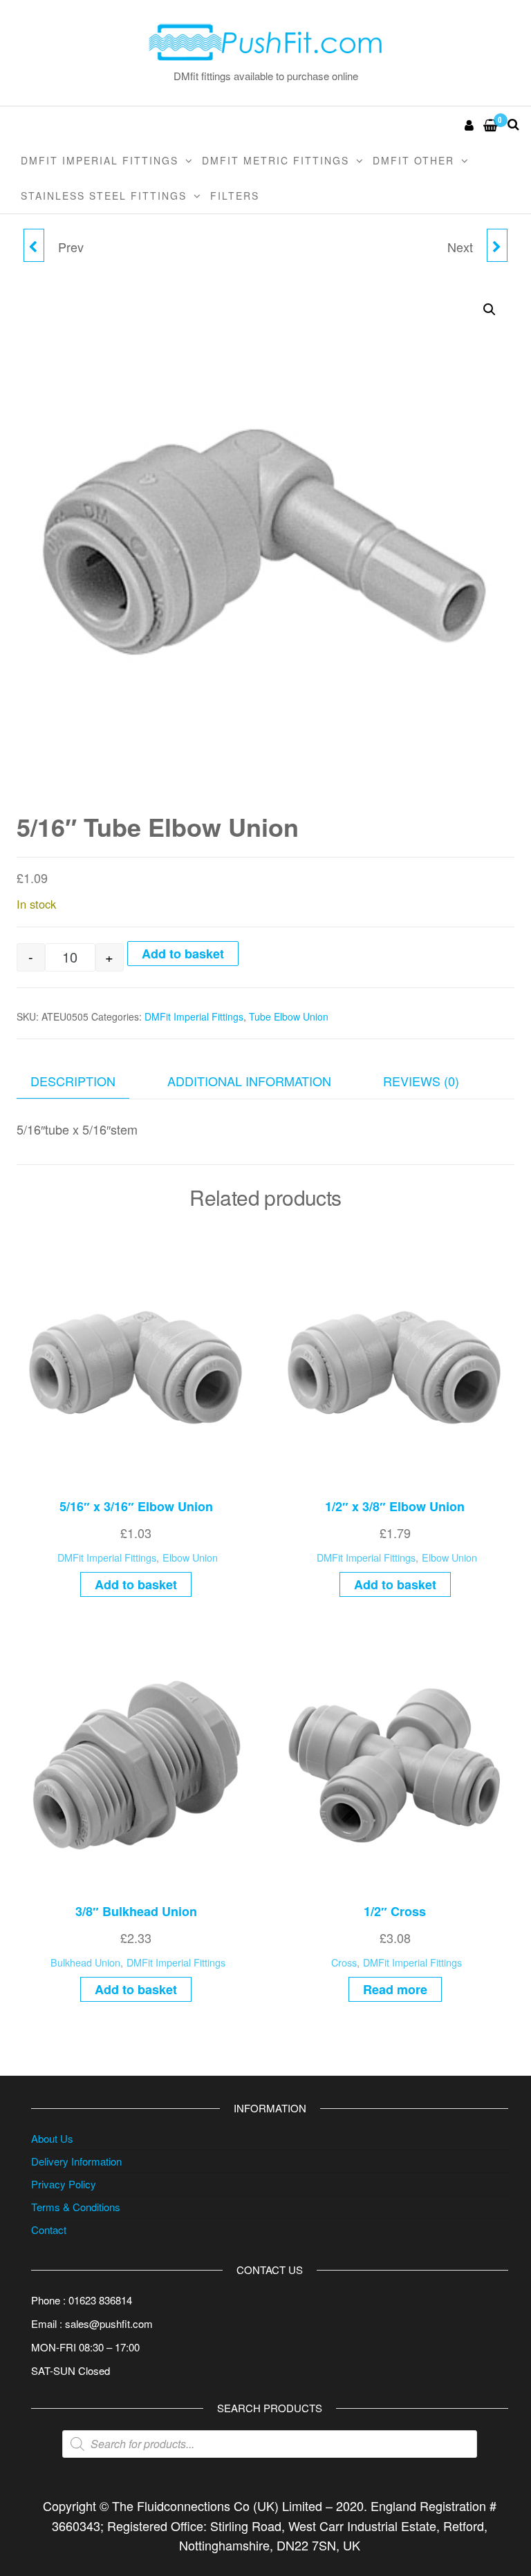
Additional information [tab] (249, 1081)
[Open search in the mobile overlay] (270, 2444)
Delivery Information (76, 2161)
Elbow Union (190, 1557)
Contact (49, 2229)
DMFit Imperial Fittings (100, 160)
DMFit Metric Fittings (276, 160)
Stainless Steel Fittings (104, 196)
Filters (235, 196)
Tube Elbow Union (289, 1016)
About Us (52, 2138)
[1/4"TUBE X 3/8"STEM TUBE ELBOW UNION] (34, 245)
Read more (395, 1989)
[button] (490, 310)
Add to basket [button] (136, 1584)
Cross (344, 1962)
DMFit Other (413, 160)
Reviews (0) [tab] (421, 1081)
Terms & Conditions (76, 2207)
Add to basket (183, 954)
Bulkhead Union (85, 1962)
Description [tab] (73, 1081)
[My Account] (470, 124)
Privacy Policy (64, 2184)
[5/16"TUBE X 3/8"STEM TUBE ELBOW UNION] (497, 245)
